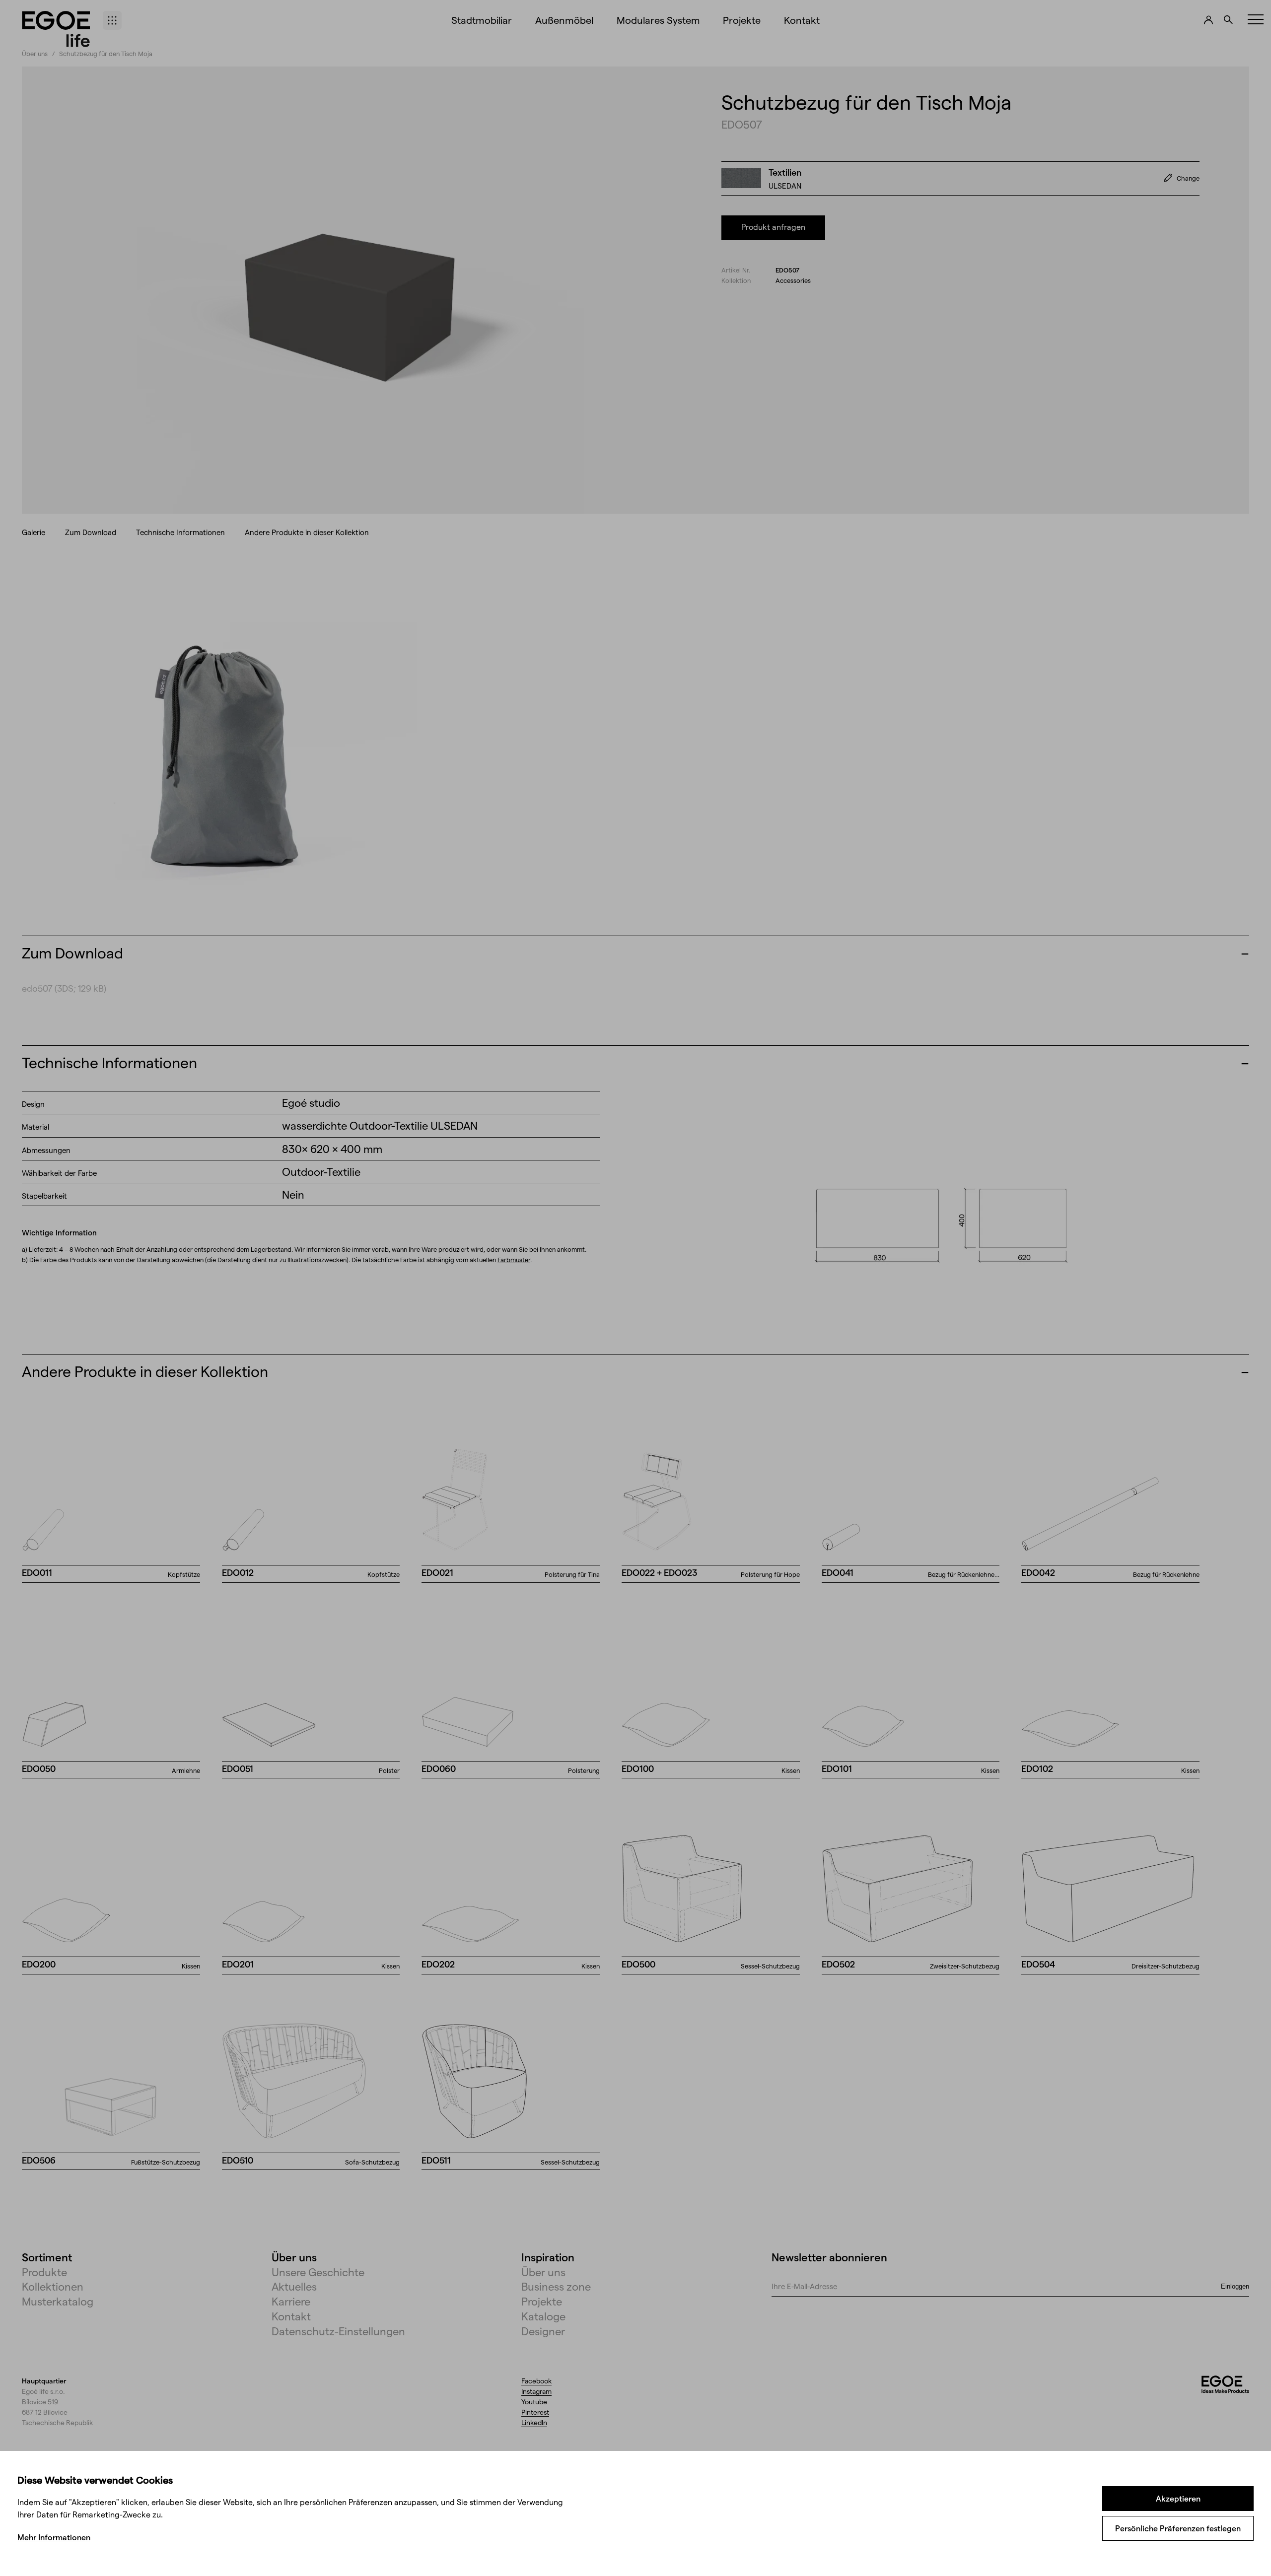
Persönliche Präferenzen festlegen (1178, 2528)
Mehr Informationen (54, 2537)
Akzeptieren (1178, 2498)
